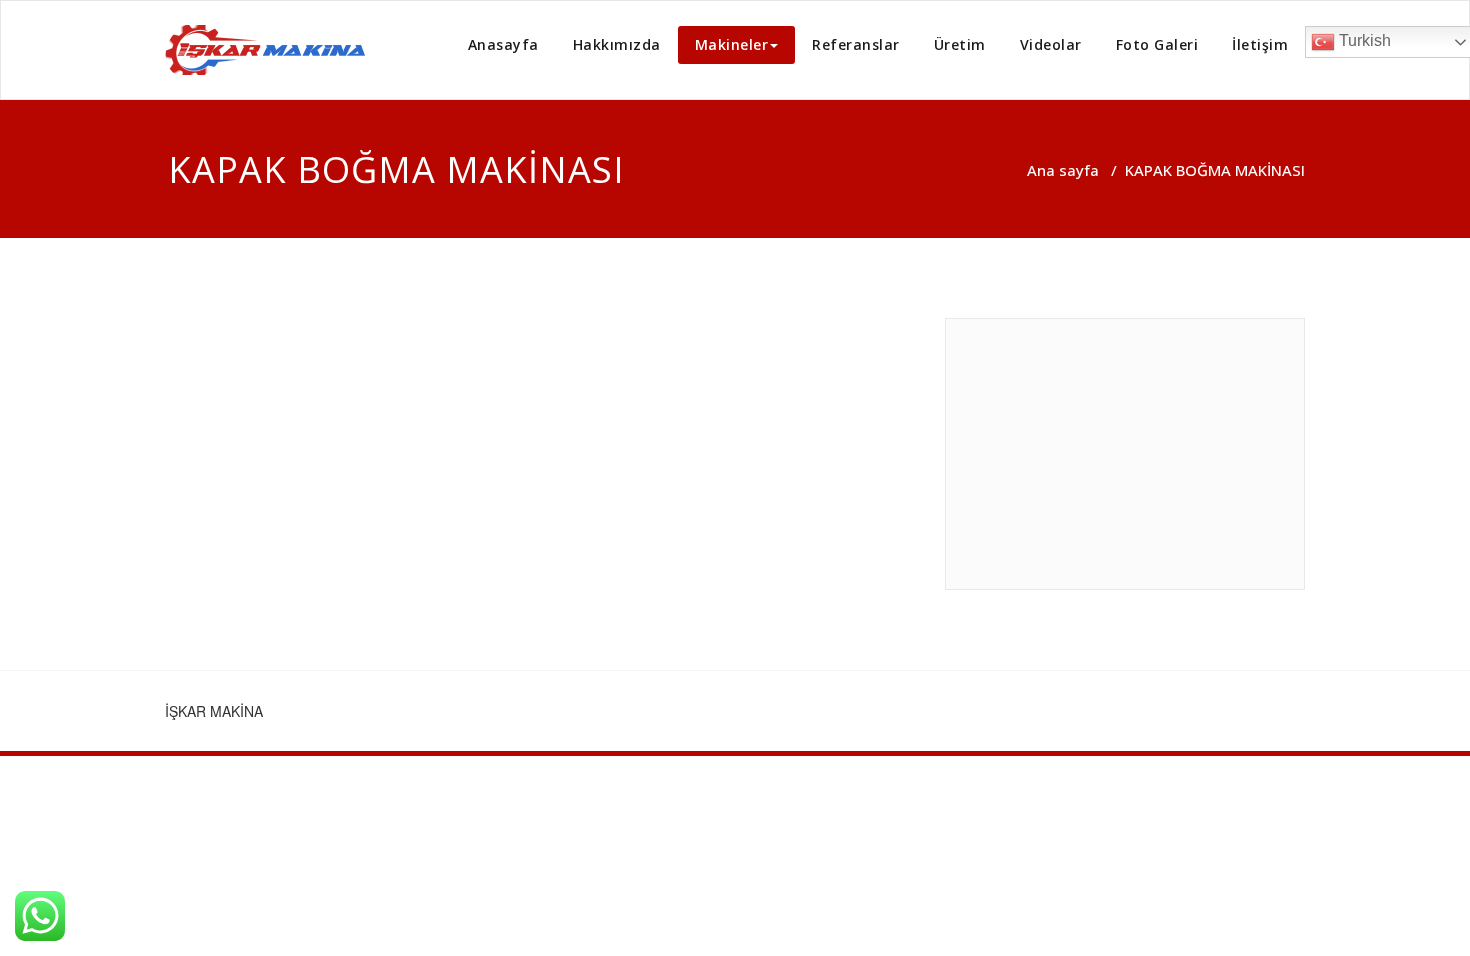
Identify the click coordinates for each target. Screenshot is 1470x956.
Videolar (1051, 44)
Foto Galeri (1157, 44)
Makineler (732, 44)
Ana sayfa (1063, 170)
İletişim (1260, 44)
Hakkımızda (617, 44)
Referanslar (856, 44)
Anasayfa (503, 44)
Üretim (960, 44)
